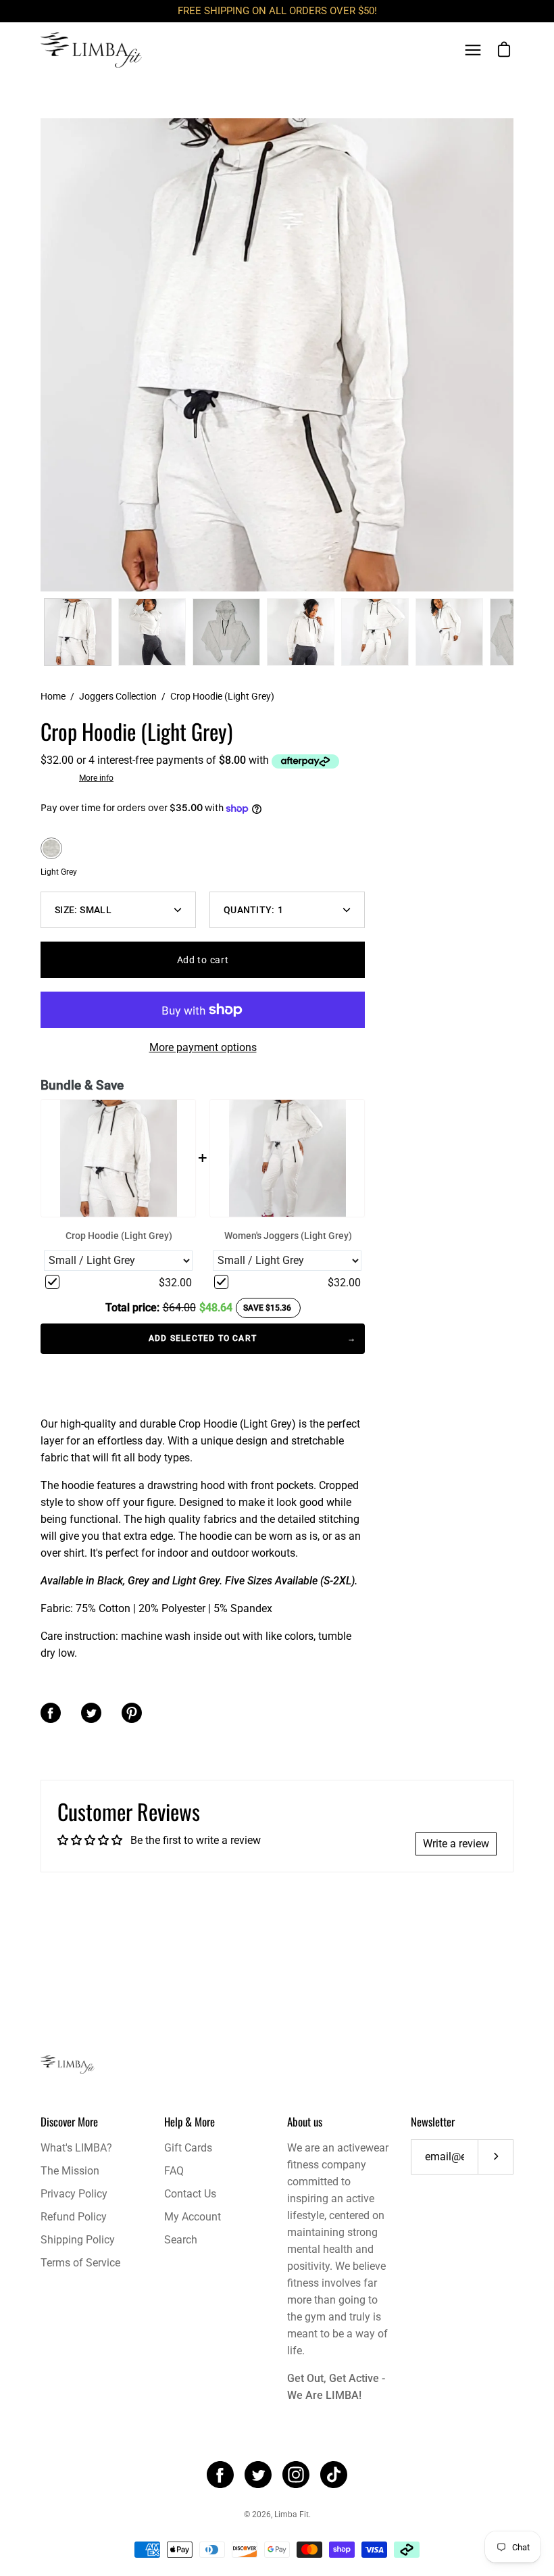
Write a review (456, 1844)
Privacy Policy (74, 2194)
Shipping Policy (78, 2240)
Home (53, 696)
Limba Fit (292, 2514)
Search (181, 2240)
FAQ (174, 2171)
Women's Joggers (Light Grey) (288, 1236)
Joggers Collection (118, 696)
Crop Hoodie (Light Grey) (119, 1236)
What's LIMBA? (76, 2148)
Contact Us (190, 2194)
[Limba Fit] (91, 50)
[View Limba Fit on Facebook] (220, 2475)
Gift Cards (188, 2148)
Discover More (69, 2121)
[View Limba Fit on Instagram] (296, 2475)
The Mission (70, 2171)
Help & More (190, 2121)
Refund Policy (74, 2217)
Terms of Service (80, 2263)
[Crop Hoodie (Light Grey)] (78, 632)
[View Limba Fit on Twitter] (258, 2475)
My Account (193, 2217)
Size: (83, 910)
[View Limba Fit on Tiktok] (334, 2475)
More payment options (203, 1047)
